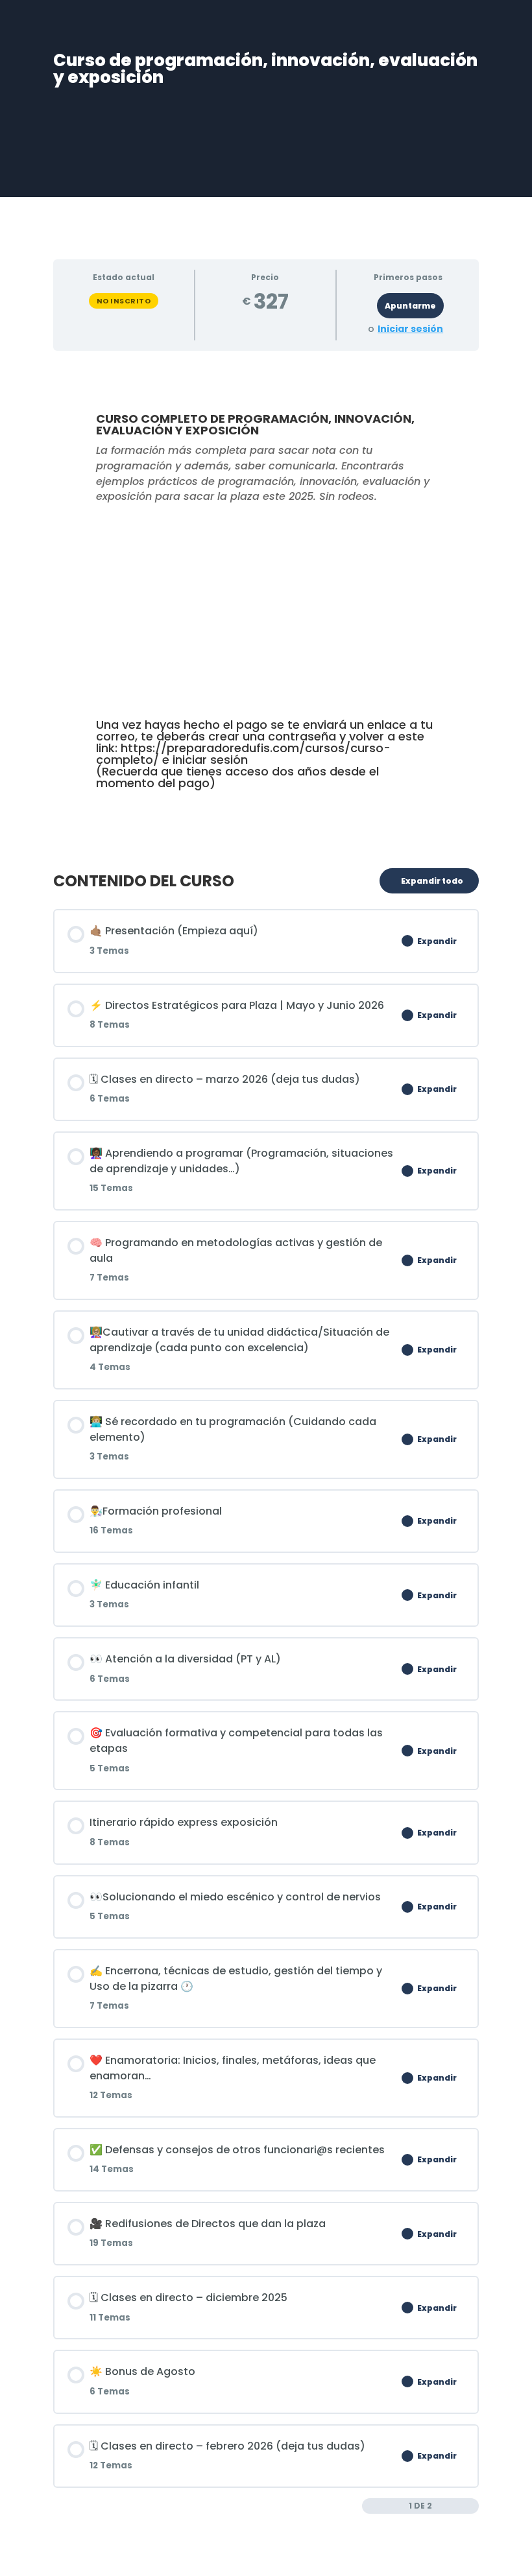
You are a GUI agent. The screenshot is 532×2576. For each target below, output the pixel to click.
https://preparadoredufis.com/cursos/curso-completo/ (243, 754)
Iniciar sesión (410, 329)
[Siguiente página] (472, 2506)
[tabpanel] (266, 604)
